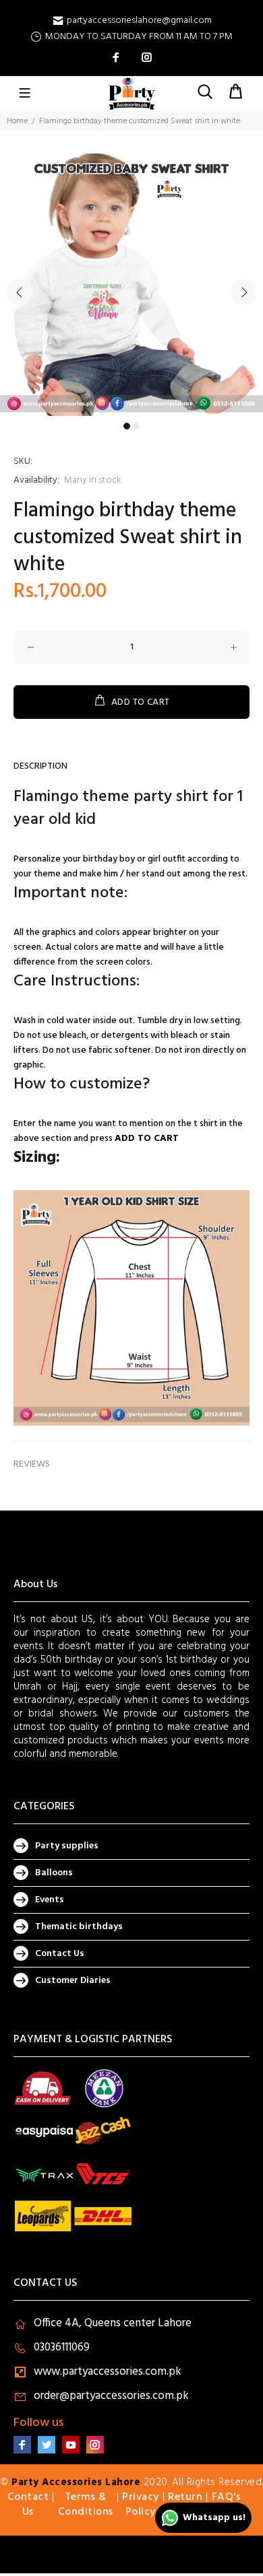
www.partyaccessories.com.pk (108, 2372)
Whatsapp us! (214, 2518)
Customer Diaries (73, 1981)
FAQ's (226, 2497)
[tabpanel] (131, 285)
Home (17, 121)
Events (50, 1900)
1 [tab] (127, 426)
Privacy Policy (141, 2505)
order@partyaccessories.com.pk (111, 2396)
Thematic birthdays (79, 1927)
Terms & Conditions (86, 2505)
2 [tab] (136, 426)
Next (243, 292)
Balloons (54, 1873)
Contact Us (60, 1954)
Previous (20, 292)
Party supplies (67, 1846)
